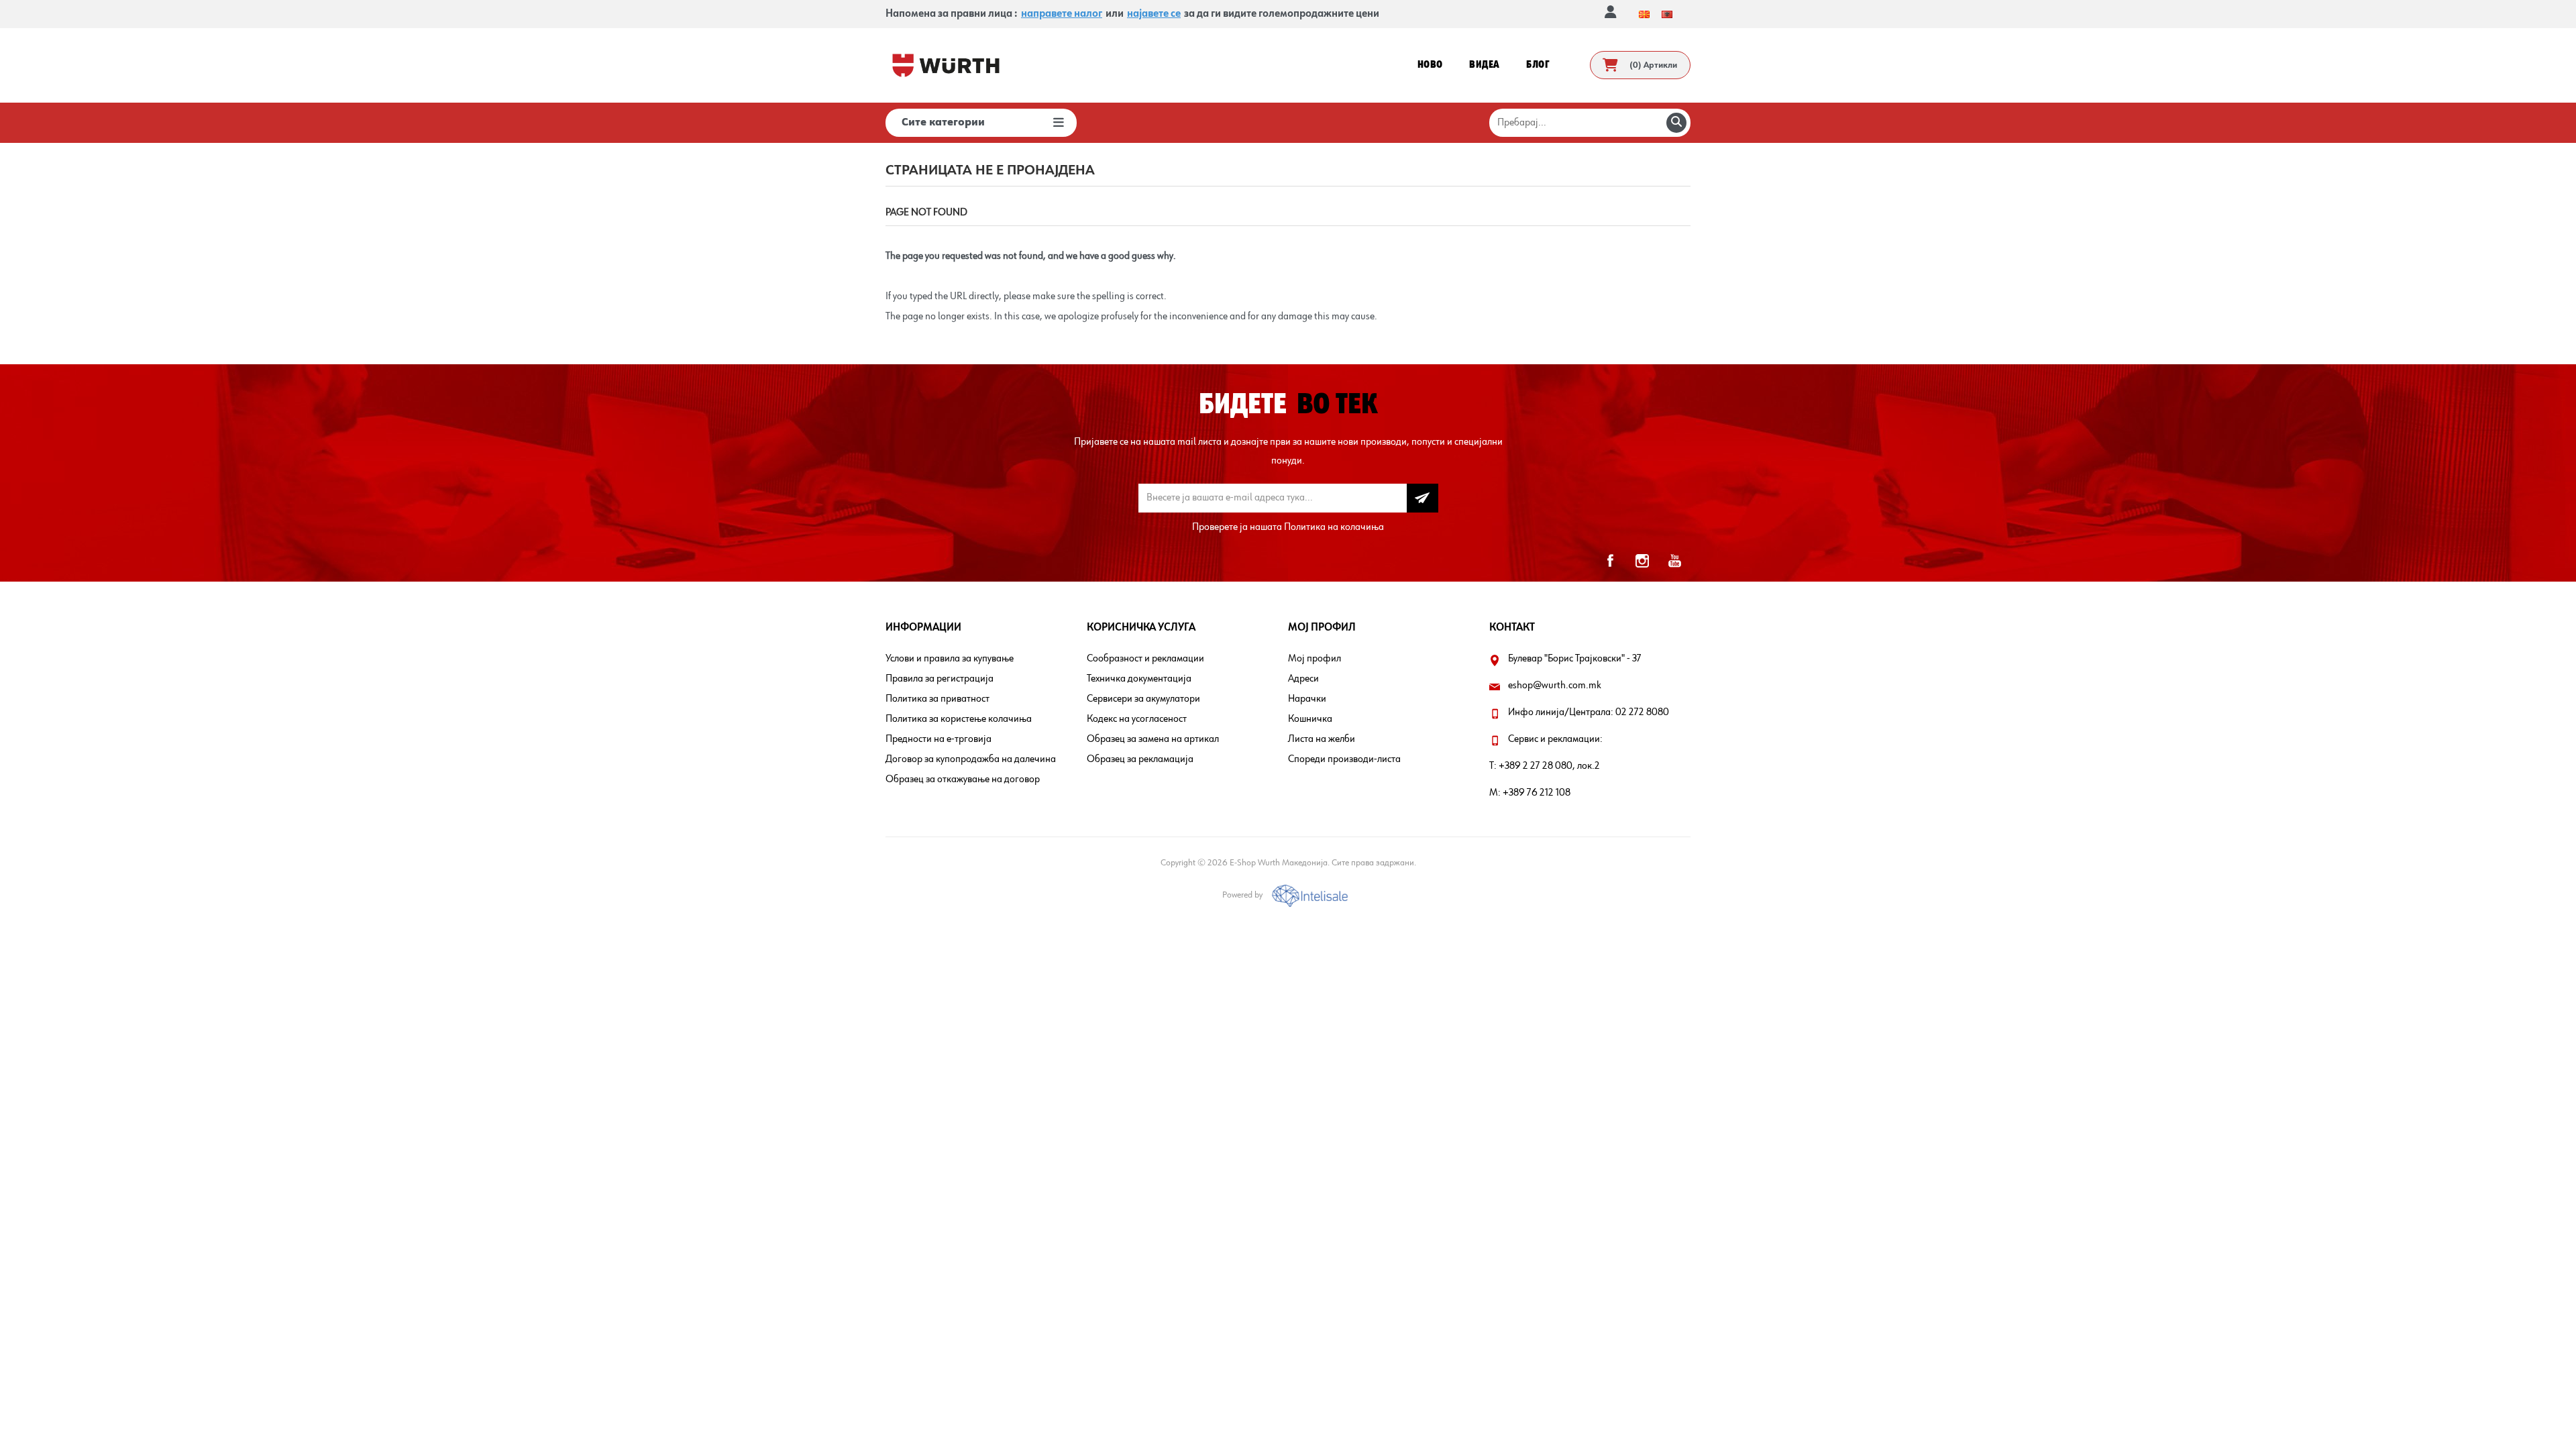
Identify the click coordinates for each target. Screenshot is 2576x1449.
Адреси (1303, 679)
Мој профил (1314, 659)
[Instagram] (1642, 561)
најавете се (1154, 14)
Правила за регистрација (940, 679)
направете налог (1062, 14)
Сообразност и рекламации (1145, 659)
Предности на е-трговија (938, 739)
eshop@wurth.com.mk (1555, 686)
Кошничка (1310, 719)
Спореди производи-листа (1344, 759)
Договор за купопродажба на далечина (971, 759)
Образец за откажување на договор (963, 780)
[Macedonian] (1644, 14)
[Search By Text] (1676, 123)
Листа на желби (1322, 739)
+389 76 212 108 (1537, 793)
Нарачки (1307, 699)
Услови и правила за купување (950, 659)
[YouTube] (1674, 561)
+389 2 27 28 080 (1536, 766)
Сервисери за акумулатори (1143, 699)
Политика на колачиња (1334, 527)
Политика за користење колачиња (959, 719)
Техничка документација (1139, 679)
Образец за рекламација (1140, 759)
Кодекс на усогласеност (1137, 719)
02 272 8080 (1642, 712)
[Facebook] (1610, 561)
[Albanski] (1667, 14)
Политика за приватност (937, 699)
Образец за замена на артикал (1153, 739)
